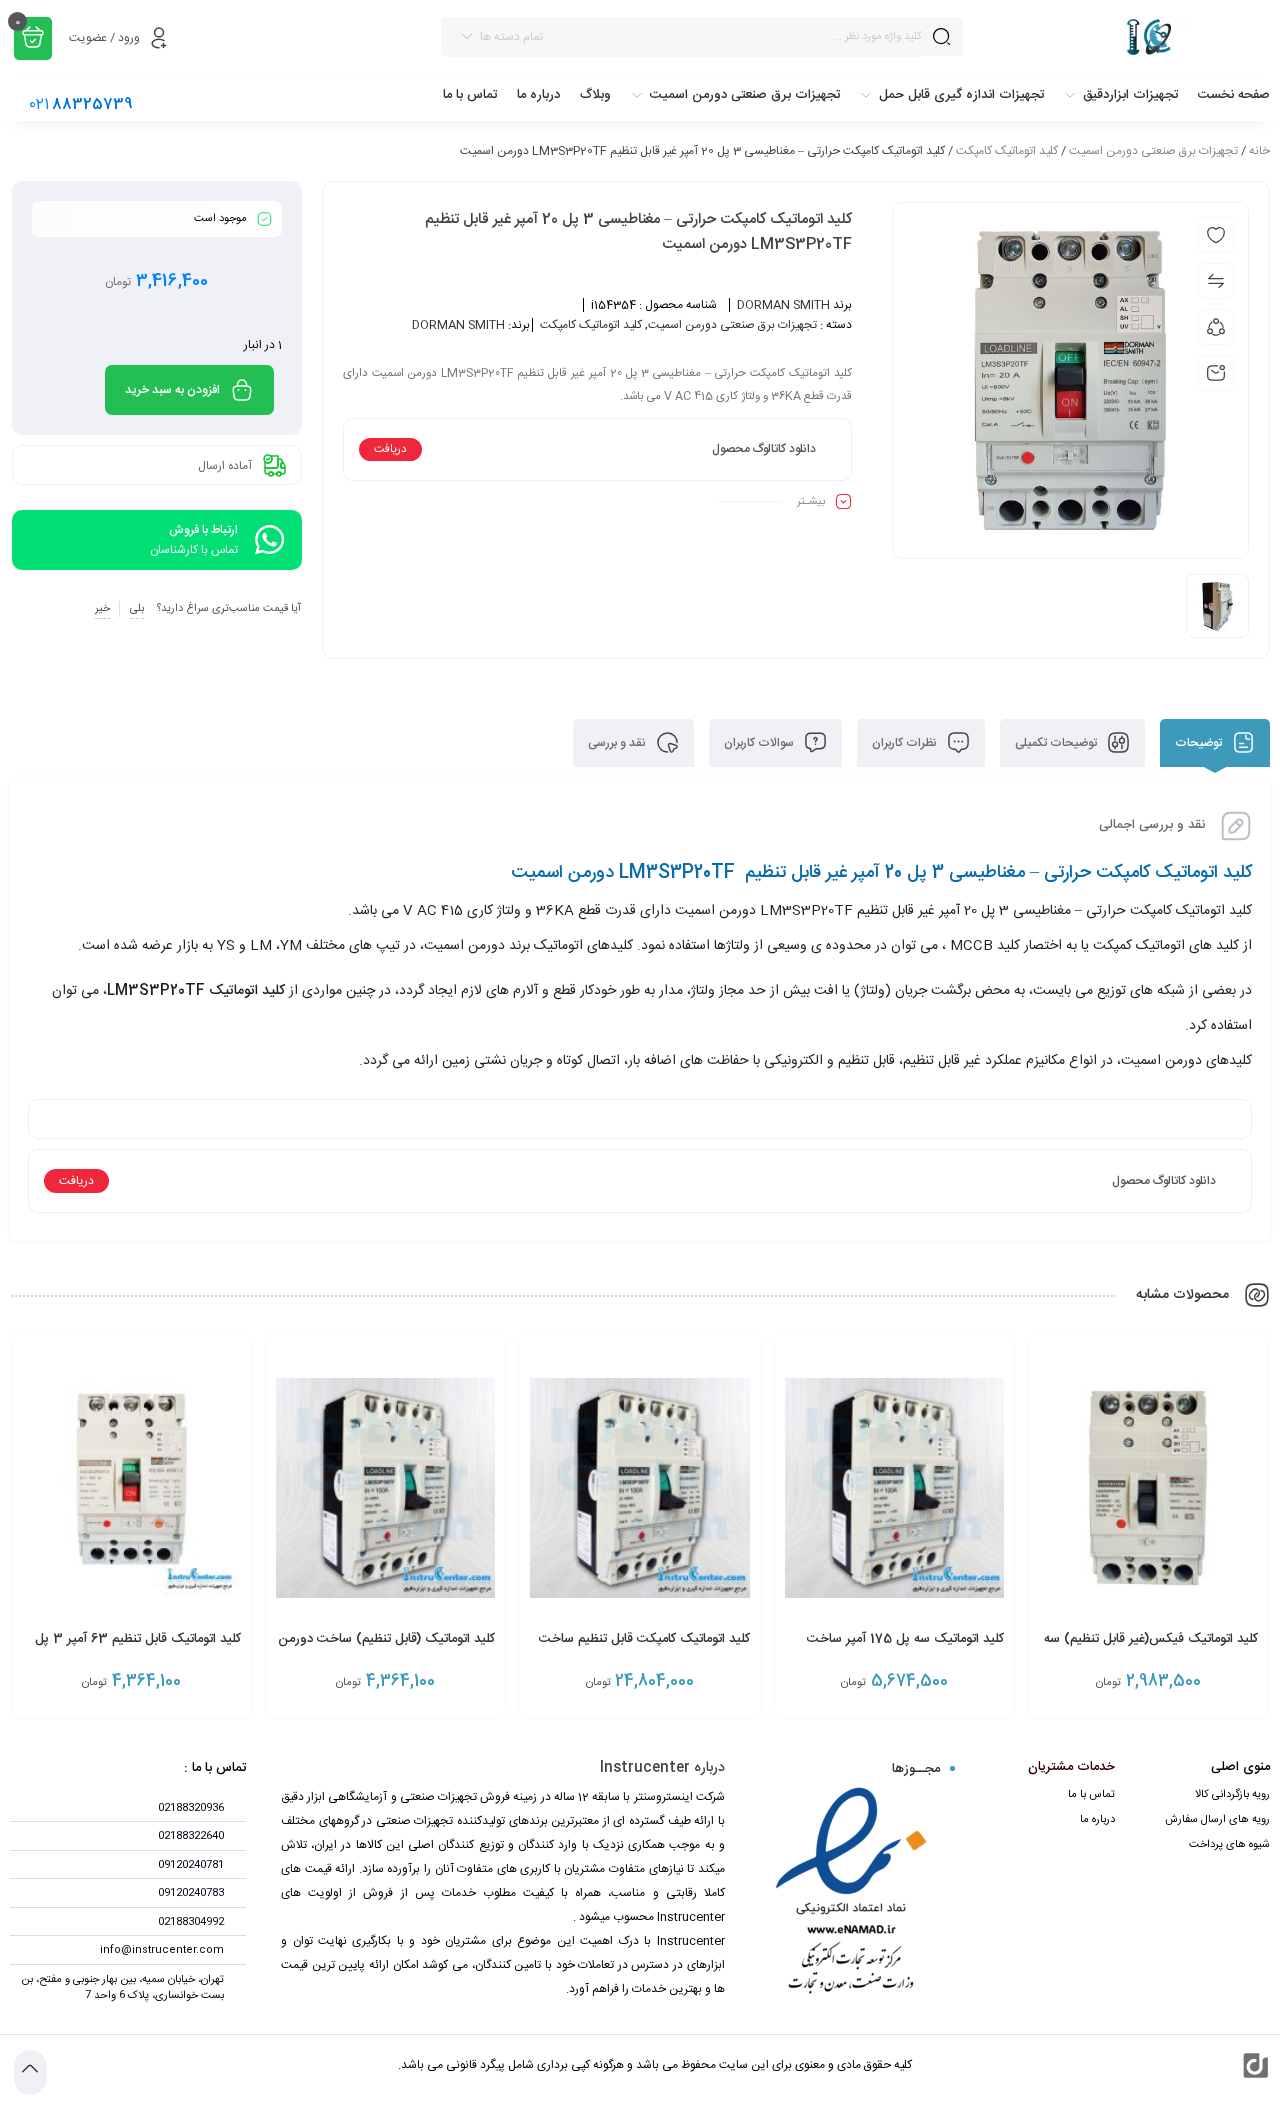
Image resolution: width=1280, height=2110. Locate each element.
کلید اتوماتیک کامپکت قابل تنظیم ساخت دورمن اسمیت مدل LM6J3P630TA (644, 1650)
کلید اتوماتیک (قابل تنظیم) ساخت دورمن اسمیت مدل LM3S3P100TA (386, 1650)
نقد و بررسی (618, 743)
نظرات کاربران (906, 743)
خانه (1259, 151)
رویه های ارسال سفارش (1217, 1820)
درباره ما (1097, 1820)
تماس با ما (1091, 1795)
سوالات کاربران (760, 743)
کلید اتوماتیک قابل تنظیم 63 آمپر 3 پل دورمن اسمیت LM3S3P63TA (138, 1650)
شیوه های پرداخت (1229, 1845)
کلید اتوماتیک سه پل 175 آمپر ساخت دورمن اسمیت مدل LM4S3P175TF (903, 1650)
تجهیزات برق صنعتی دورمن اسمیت (1153, 151)
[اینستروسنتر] (1126, 36)
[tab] (1215, 743)
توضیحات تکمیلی (1057, 743)
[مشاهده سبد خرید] (33, 38)
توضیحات (1200, 743)
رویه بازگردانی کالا (1232, 1795)
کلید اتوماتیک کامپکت (1007, 151)
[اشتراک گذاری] (1216, 327)
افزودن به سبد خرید (172, 390)
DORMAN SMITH (783, 305)
